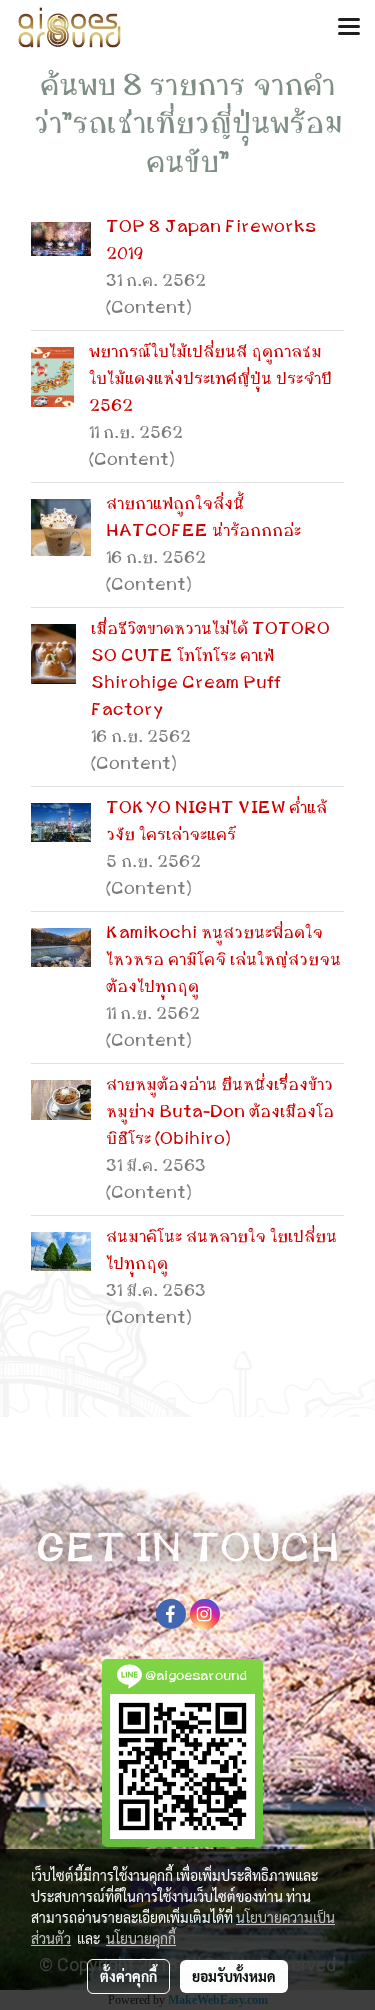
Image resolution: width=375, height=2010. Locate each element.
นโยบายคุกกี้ (141, 1938)
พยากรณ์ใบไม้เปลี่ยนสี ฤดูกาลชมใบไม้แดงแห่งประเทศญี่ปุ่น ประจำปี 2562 (210, 379)
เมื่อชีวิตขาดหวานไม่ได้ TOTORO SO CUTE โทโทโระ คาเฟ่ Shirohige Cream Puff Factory (210, 669)
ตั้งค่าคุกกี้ (128, 1976)
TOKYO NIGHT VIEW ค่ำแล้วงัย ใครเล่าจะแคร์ (216, 821)
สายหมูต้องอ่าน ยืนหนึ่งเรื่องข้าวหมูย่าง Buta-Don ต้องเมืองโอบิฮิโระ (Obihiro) (220, 1112)
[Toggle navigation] (349, 28)
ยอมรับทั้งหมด (234, 1976)
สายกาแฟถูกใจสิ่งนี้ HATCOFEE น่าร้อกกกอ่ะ (203, 517)
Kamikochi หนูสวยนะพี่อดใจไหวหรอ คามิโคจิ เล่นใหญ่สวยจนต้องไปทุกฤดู (223, 960)
